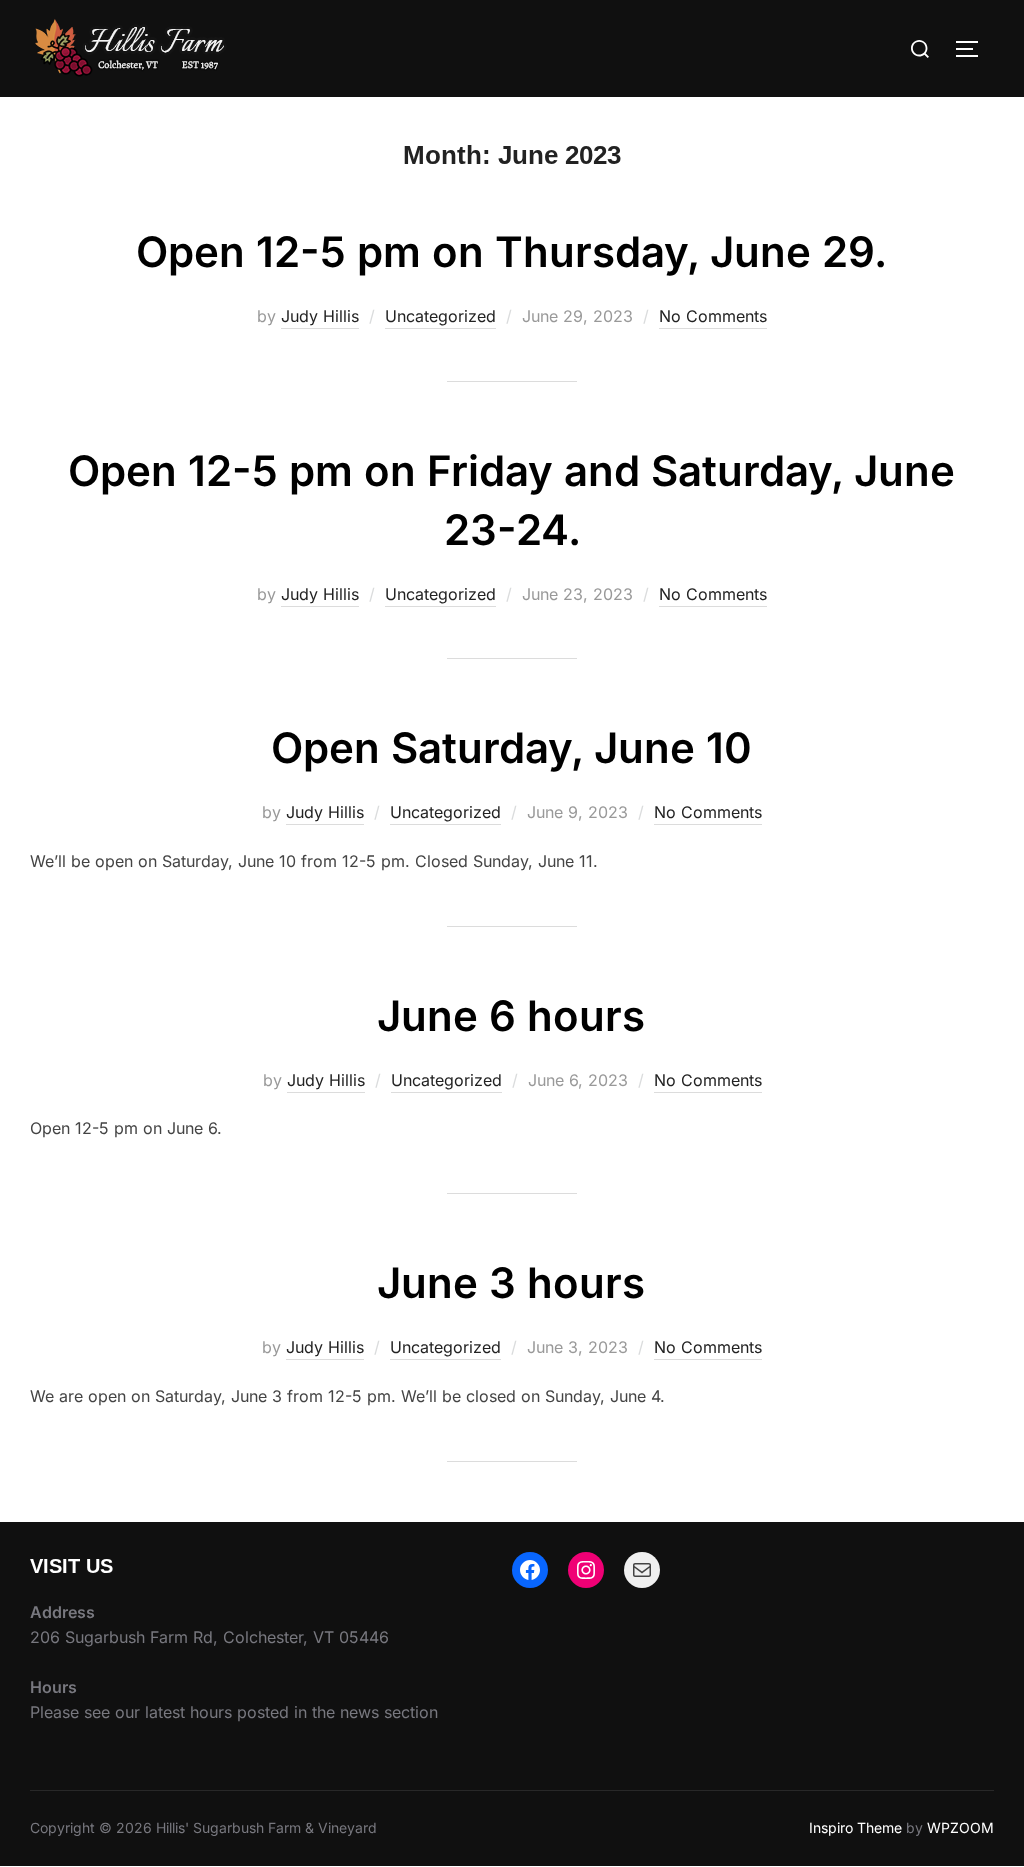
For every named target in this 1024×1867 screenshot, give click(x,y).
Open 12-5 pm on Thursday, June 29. (511, 251)
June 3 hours (511, 1282)
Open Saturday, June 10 (511, 747)
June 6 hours (511, 1015)
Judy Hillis (320, 316)
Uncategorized (440, 316)
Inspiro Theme (855, 1827)
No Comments (713, 316)
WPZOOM (960, 1827)
